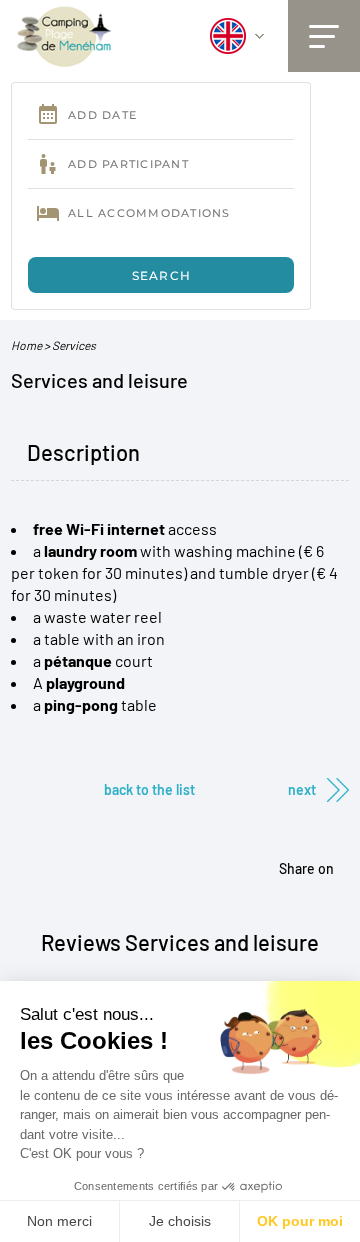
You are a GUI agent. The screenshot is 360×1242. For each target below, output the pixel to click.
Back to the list (149, 789)
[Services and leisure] (64, 35)
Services (74, 345)
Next (302, 789)
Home (26, 345)
